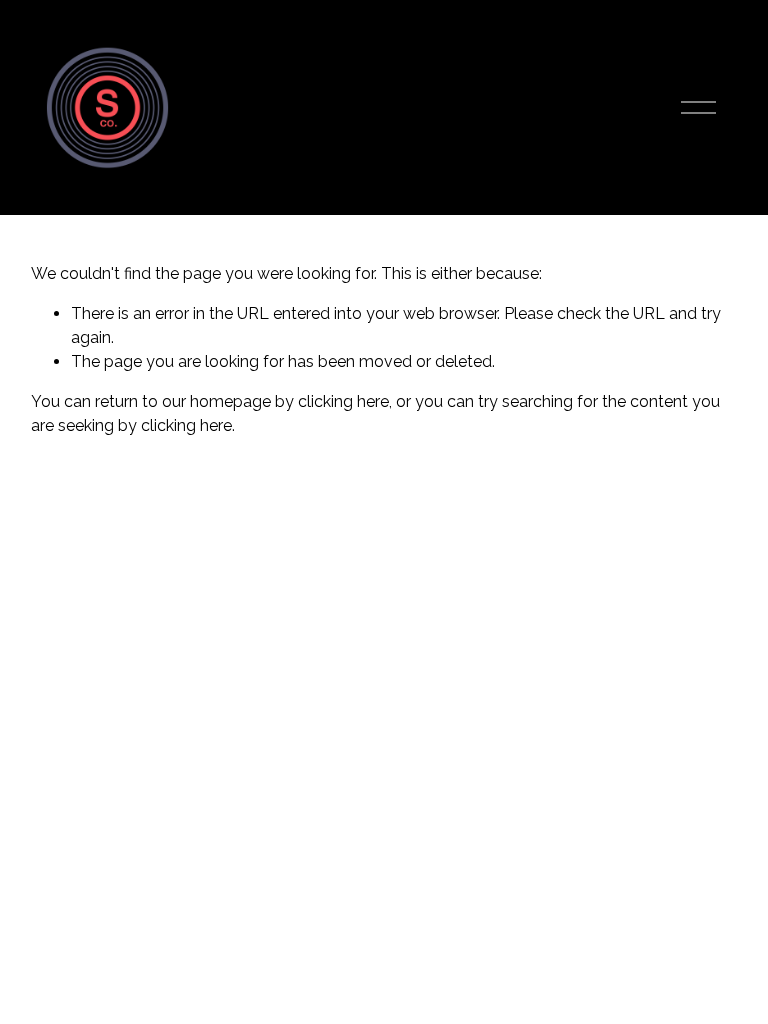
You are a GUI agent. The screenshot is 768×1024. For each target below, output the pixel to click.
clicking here (343, 401)
